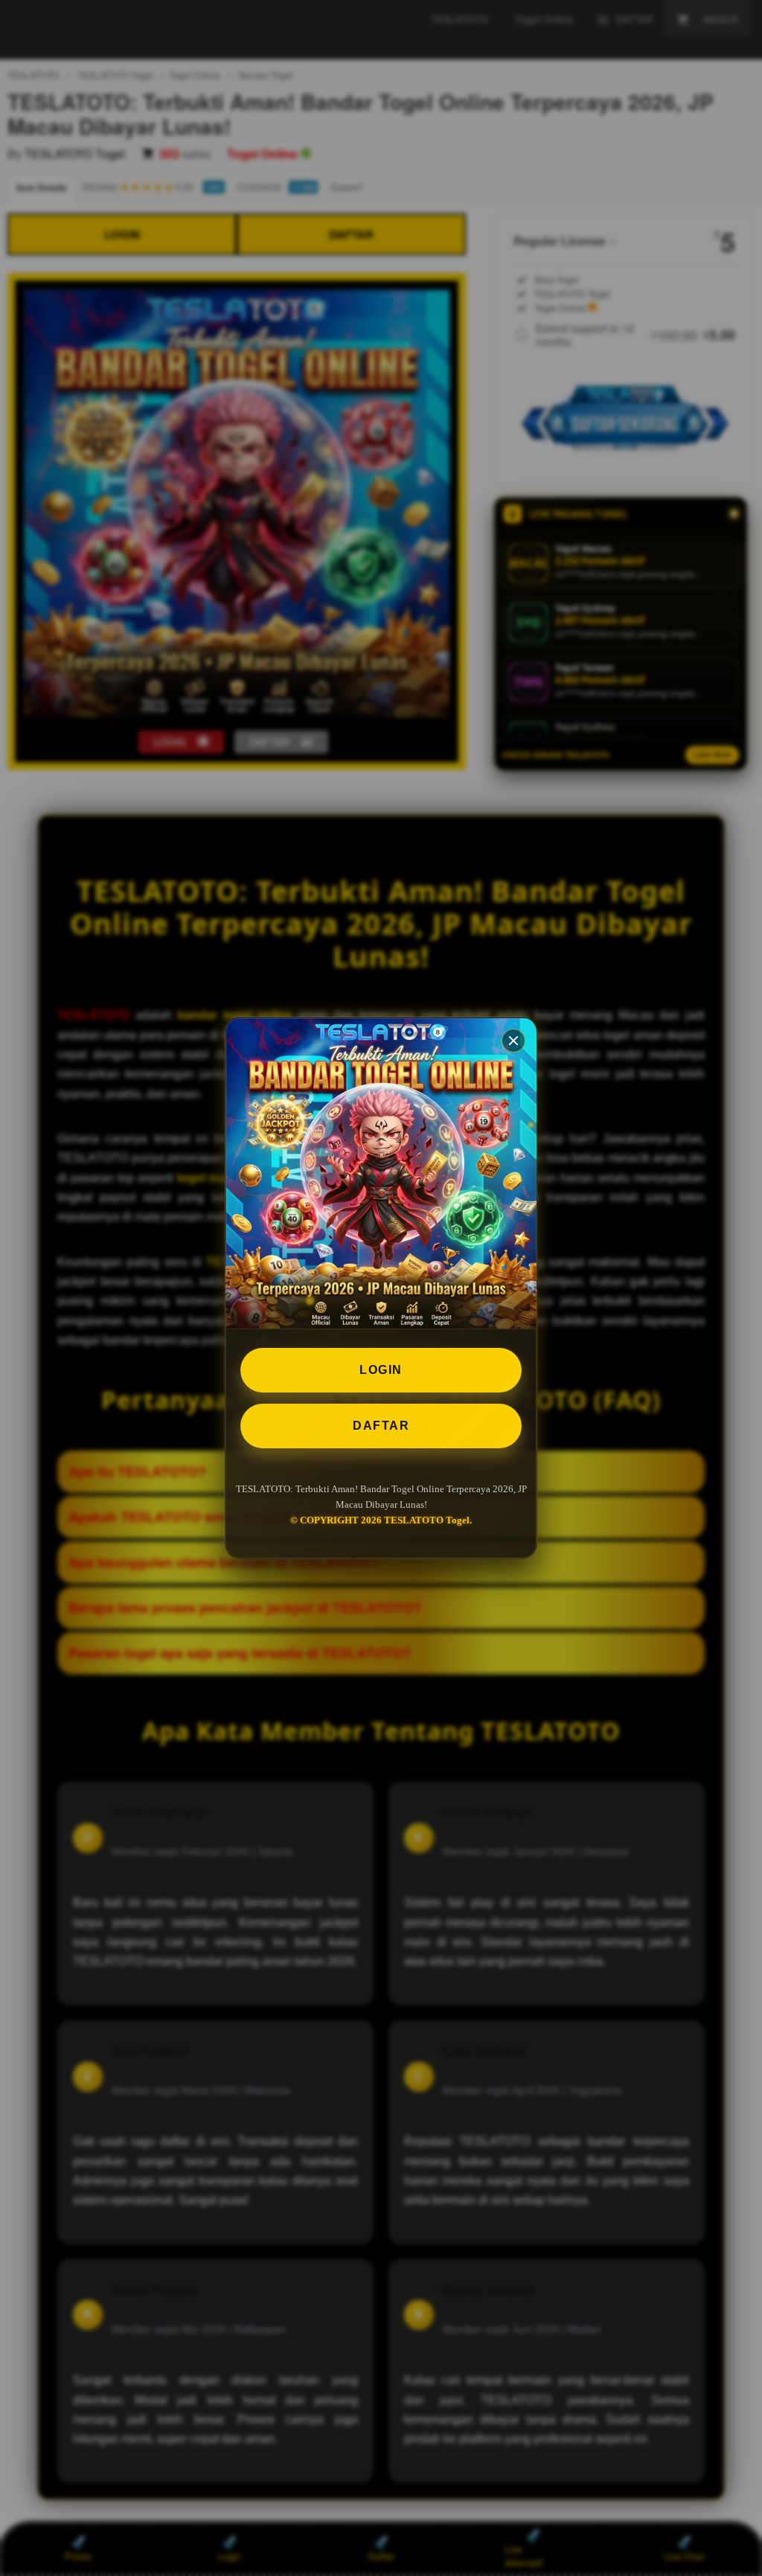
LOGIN (381, 1370)
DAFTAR (381, 1426)
